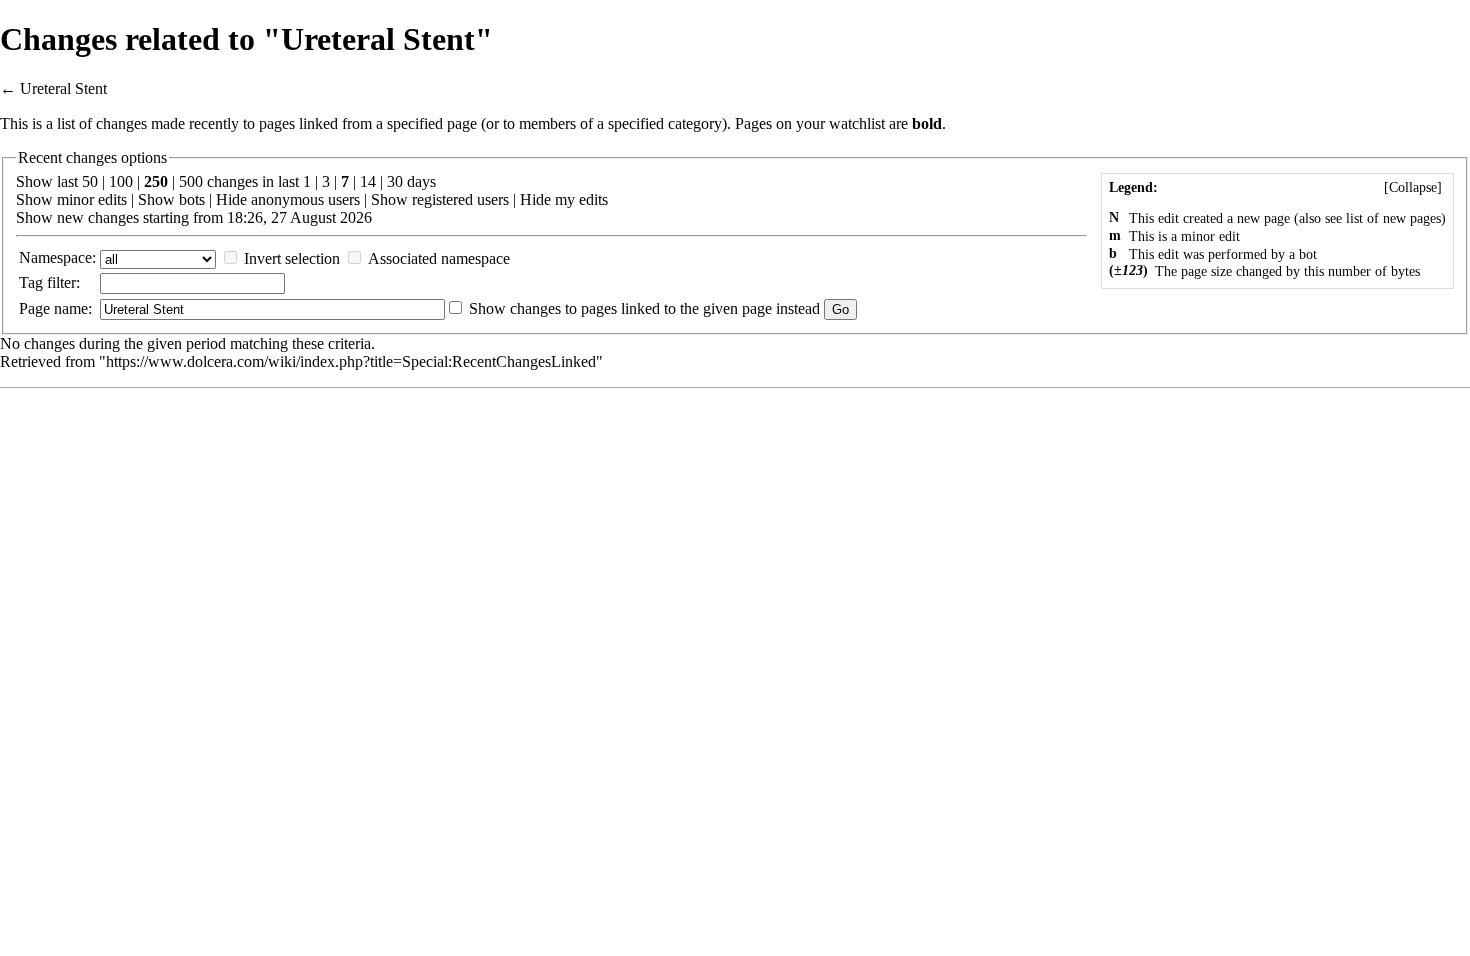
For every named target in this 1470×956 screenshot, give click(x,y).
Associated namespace (439, 258)
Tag (31, 282)
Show (34, 199)
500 (191, 181)
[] (1413, 187)
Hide (231, 199)
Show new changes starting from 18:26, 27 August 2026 (194, 217)
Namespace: (57, 257)
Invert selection (292, 258)
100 (121, 181)
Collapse (1413, 187)
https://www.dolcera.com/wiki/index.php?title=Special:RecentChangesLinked (351, 361)
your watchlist (840, 123)
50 (90, 181)
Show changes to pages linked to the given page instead (644, 308)
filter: (49, 282)
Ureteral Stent (63, 88)
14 (368, 181)
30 (395, 181)
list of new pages (1393, 218)
